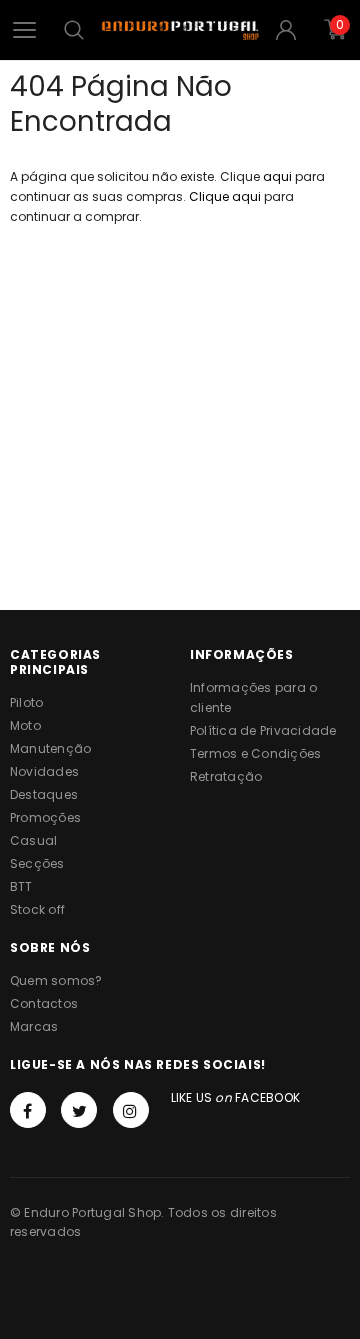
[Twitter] (79, 1110)
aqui (277, 176)
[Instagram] (131, 1110)
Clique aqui (226, 196)
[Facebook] (28, 1110)
